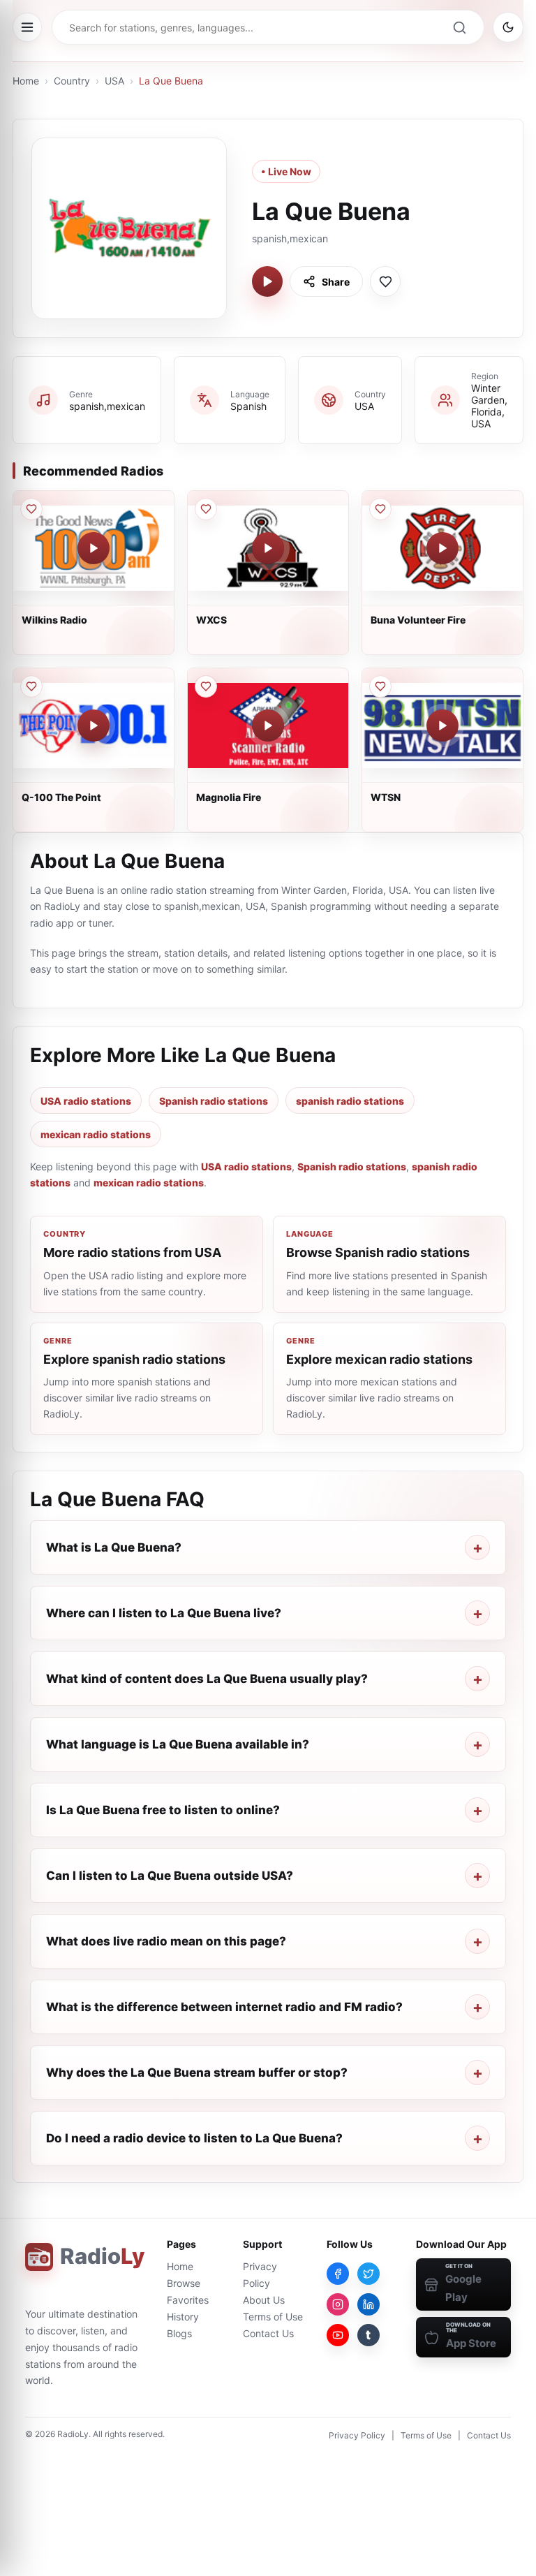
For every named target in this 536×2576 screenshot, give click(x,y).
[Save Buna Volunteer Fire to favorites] (380, 509)
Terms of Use (273, 2317)
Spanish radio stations (214, 1101)
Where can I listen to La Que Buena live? (164, 1613)
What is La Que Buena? (114, 1547)
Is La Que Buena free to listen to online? (163, 1810)
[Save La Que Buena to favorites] (385, 281)
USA (114, 81)
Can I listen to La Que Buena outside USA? (170, 1876)
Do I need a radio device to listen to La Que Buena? (194, 2138)
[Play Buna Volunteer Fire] (442, 548)
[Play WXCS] (268, 548)
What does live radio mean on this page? (166, 1941)
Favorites (188, 2300)
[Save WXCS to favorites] (206, 509)
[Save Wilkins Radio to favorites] (31, 509)
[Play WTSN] (442, 726)
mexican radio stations (96, 1134)
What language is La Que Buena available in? (178, 1744)
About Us (264, 2300)
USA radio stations (86, 1101)
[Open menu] (27, 27)
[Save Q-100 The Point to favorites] (31, 686)
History (183, 2317)
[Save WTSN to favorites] (380, 686)
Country (72, 81)
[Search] (459, 27)
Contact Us (268, 2333)
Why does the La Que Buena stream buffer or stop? (197, 2073)
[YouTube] (338, 2335)
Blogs (179, 2333)
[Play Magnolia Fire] (268, 726)
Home (26, 81)
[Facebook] (338, 2274)
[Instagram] (338, 2304)
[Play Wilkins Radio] (94, 548)
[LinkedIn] (368, 2304)
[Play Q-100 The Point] (94, 726)
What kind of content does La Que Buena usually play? (207, 1679)
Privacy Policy (357, 2435)
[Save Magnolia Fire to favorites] (206, 686)
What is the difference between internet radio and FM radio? (224, 2007)
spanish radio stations (350, 1101)
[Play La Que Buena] (267, 281)
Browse (184, 2283)
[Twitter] (368, 2274)
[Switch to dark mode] (508, 27)
